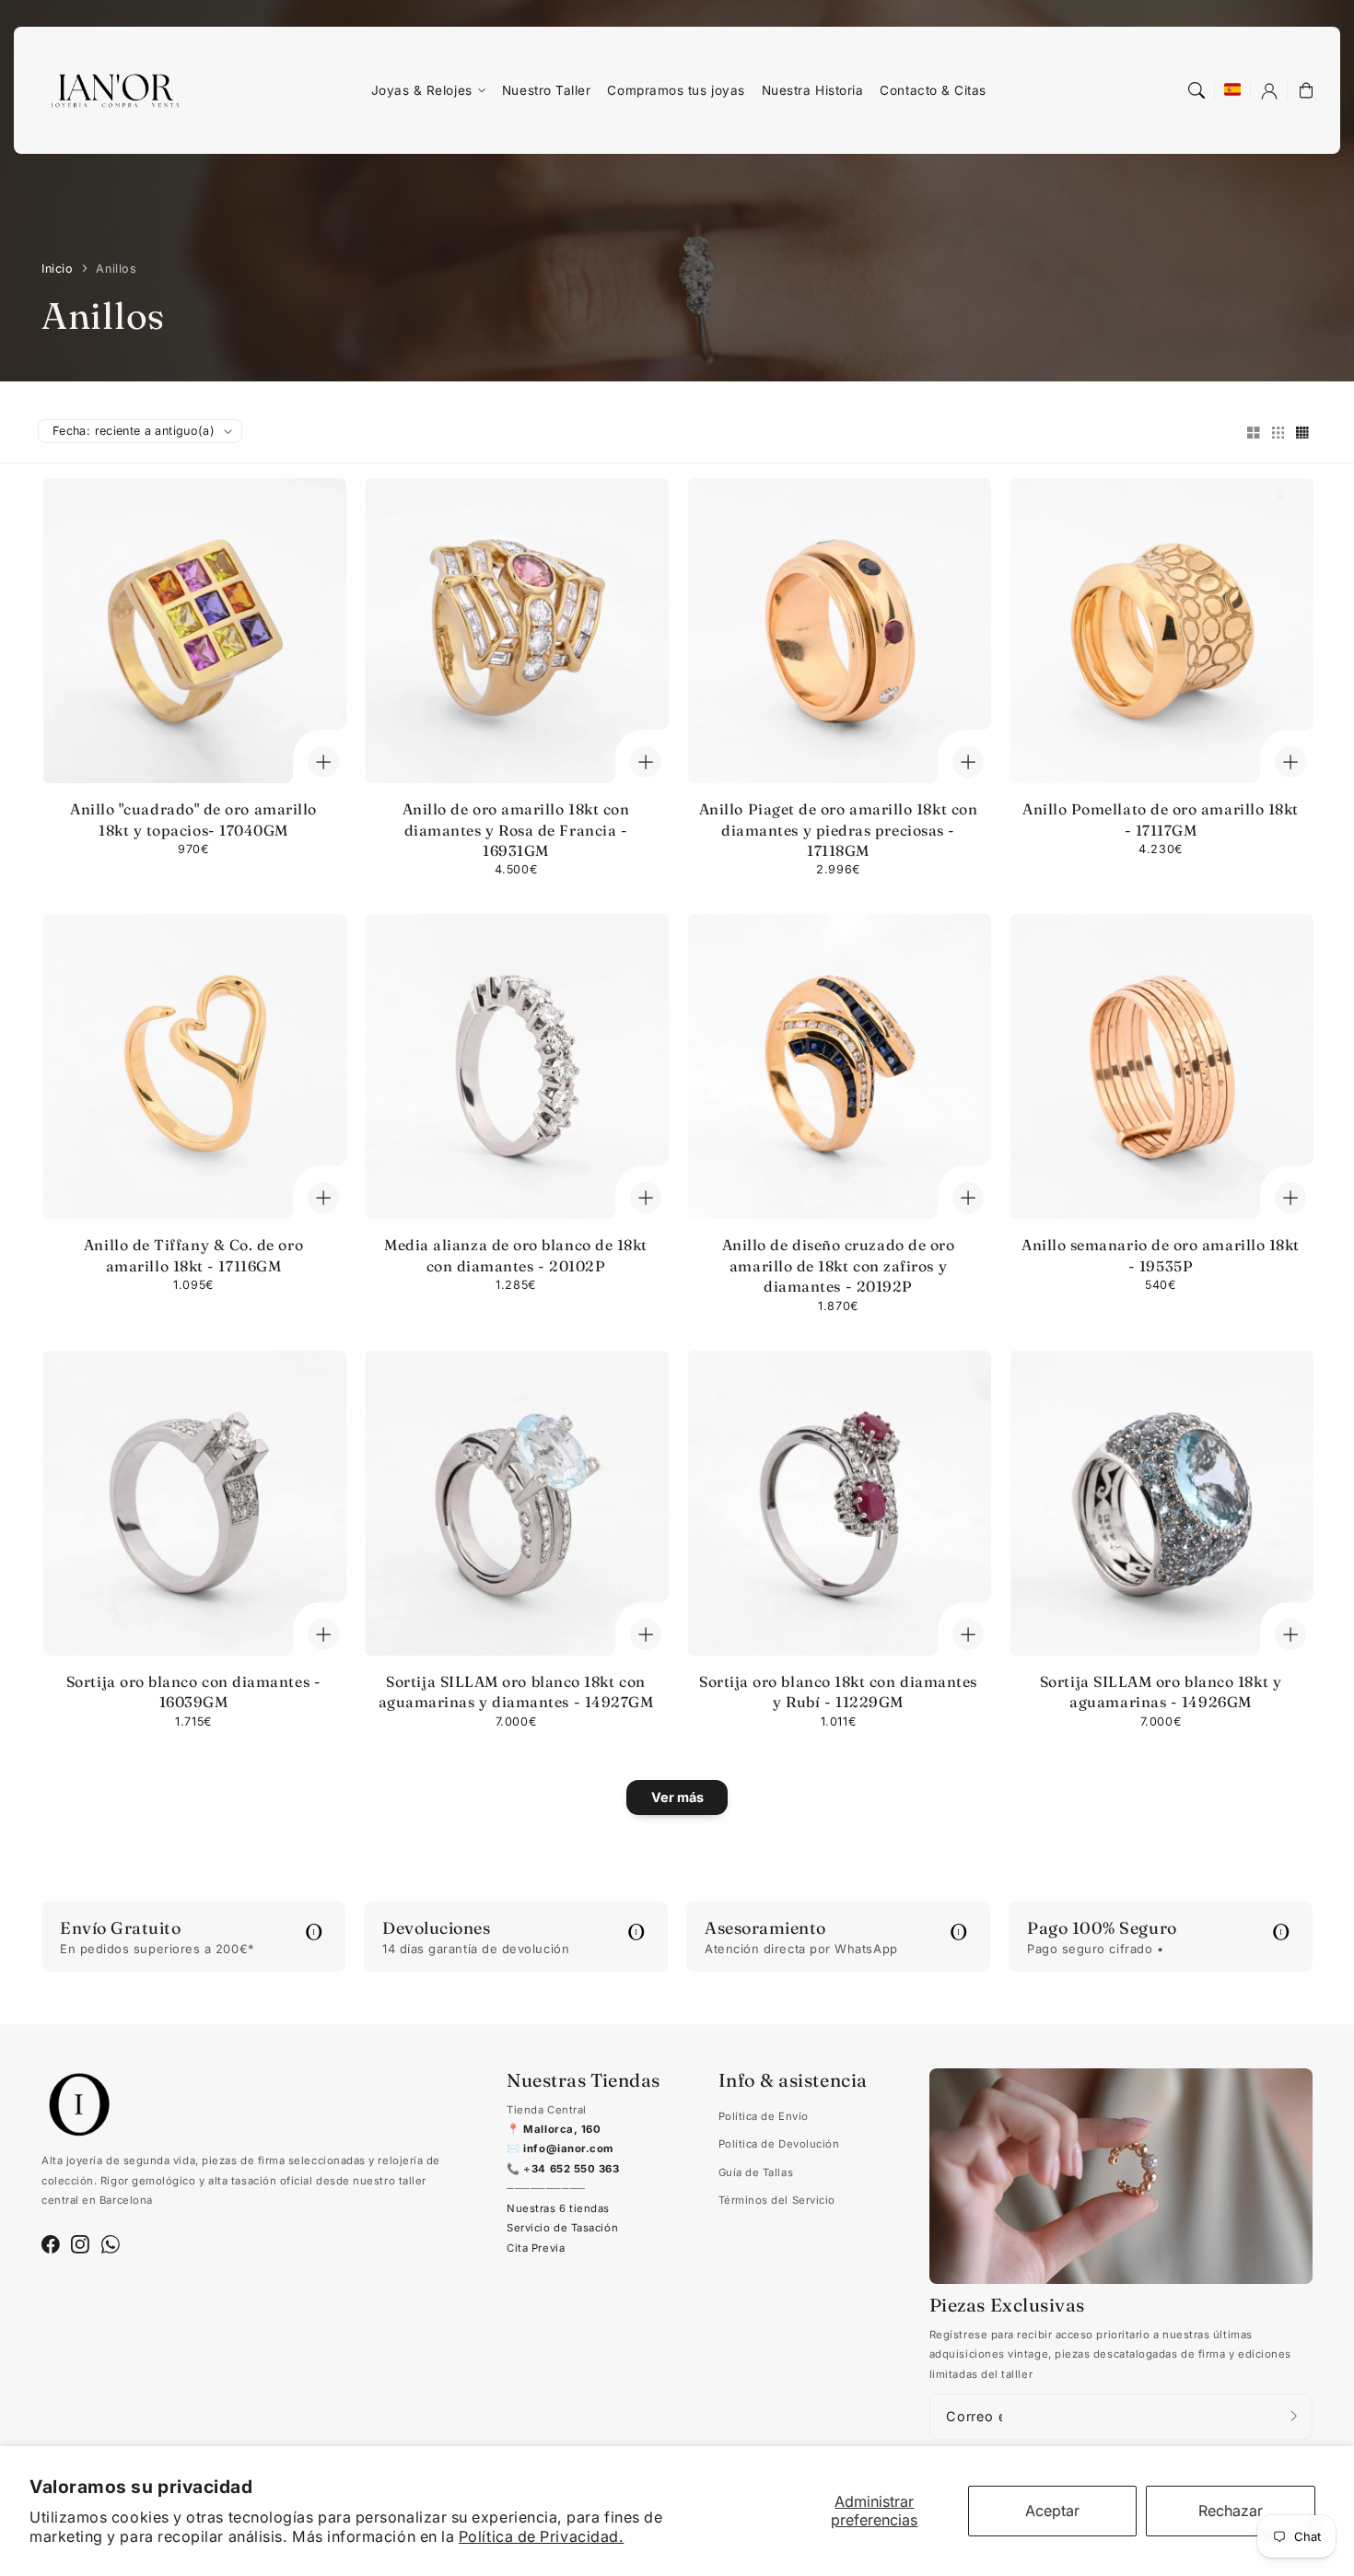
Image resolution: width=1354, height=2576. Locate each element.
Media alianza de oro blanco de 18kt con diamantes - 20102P (516, 1255)
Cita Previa (536, 2248)
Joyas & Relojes (422, 90)
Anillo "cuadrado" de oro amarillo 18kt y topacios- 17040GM (193, 819)
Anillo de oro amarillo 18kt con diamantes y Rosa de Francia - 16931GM (516, 830)
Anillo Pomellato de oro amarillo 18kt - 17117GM (1161, 819)
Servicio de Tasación (562, 2228)
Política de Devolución (779, 2144)
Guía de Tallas (756, 2172)
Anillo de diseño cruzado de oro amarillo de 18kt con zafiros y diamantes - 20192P (839, 1265)
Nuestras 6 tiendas (558, 2208)
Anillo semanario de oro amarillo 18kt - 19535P (1161, 1255)
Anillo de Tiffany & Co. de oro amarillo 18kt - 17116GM (193, 1255)
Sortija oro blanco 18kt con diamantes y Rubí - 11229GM (838, 1692)
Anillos (116, 269)
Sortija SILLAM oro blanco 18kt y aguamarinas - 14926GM (1161, 1692)
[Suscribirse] (1294, 2416)
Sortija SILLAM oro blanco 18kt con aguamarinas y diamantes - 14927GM (516, 1692)
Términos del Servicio (777, 2200)
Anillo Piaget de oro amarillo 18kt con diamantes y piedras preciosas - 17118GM (839, 830)
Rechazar (1231, 2511)
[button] (1196, 90)
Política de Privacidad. (541, 2536)
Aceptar (1052, 2511)
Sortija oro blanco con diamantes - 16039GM (193, 1692)
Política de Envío (764, 2116)
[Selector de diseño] (1254, 434)
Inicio (57, 269)
